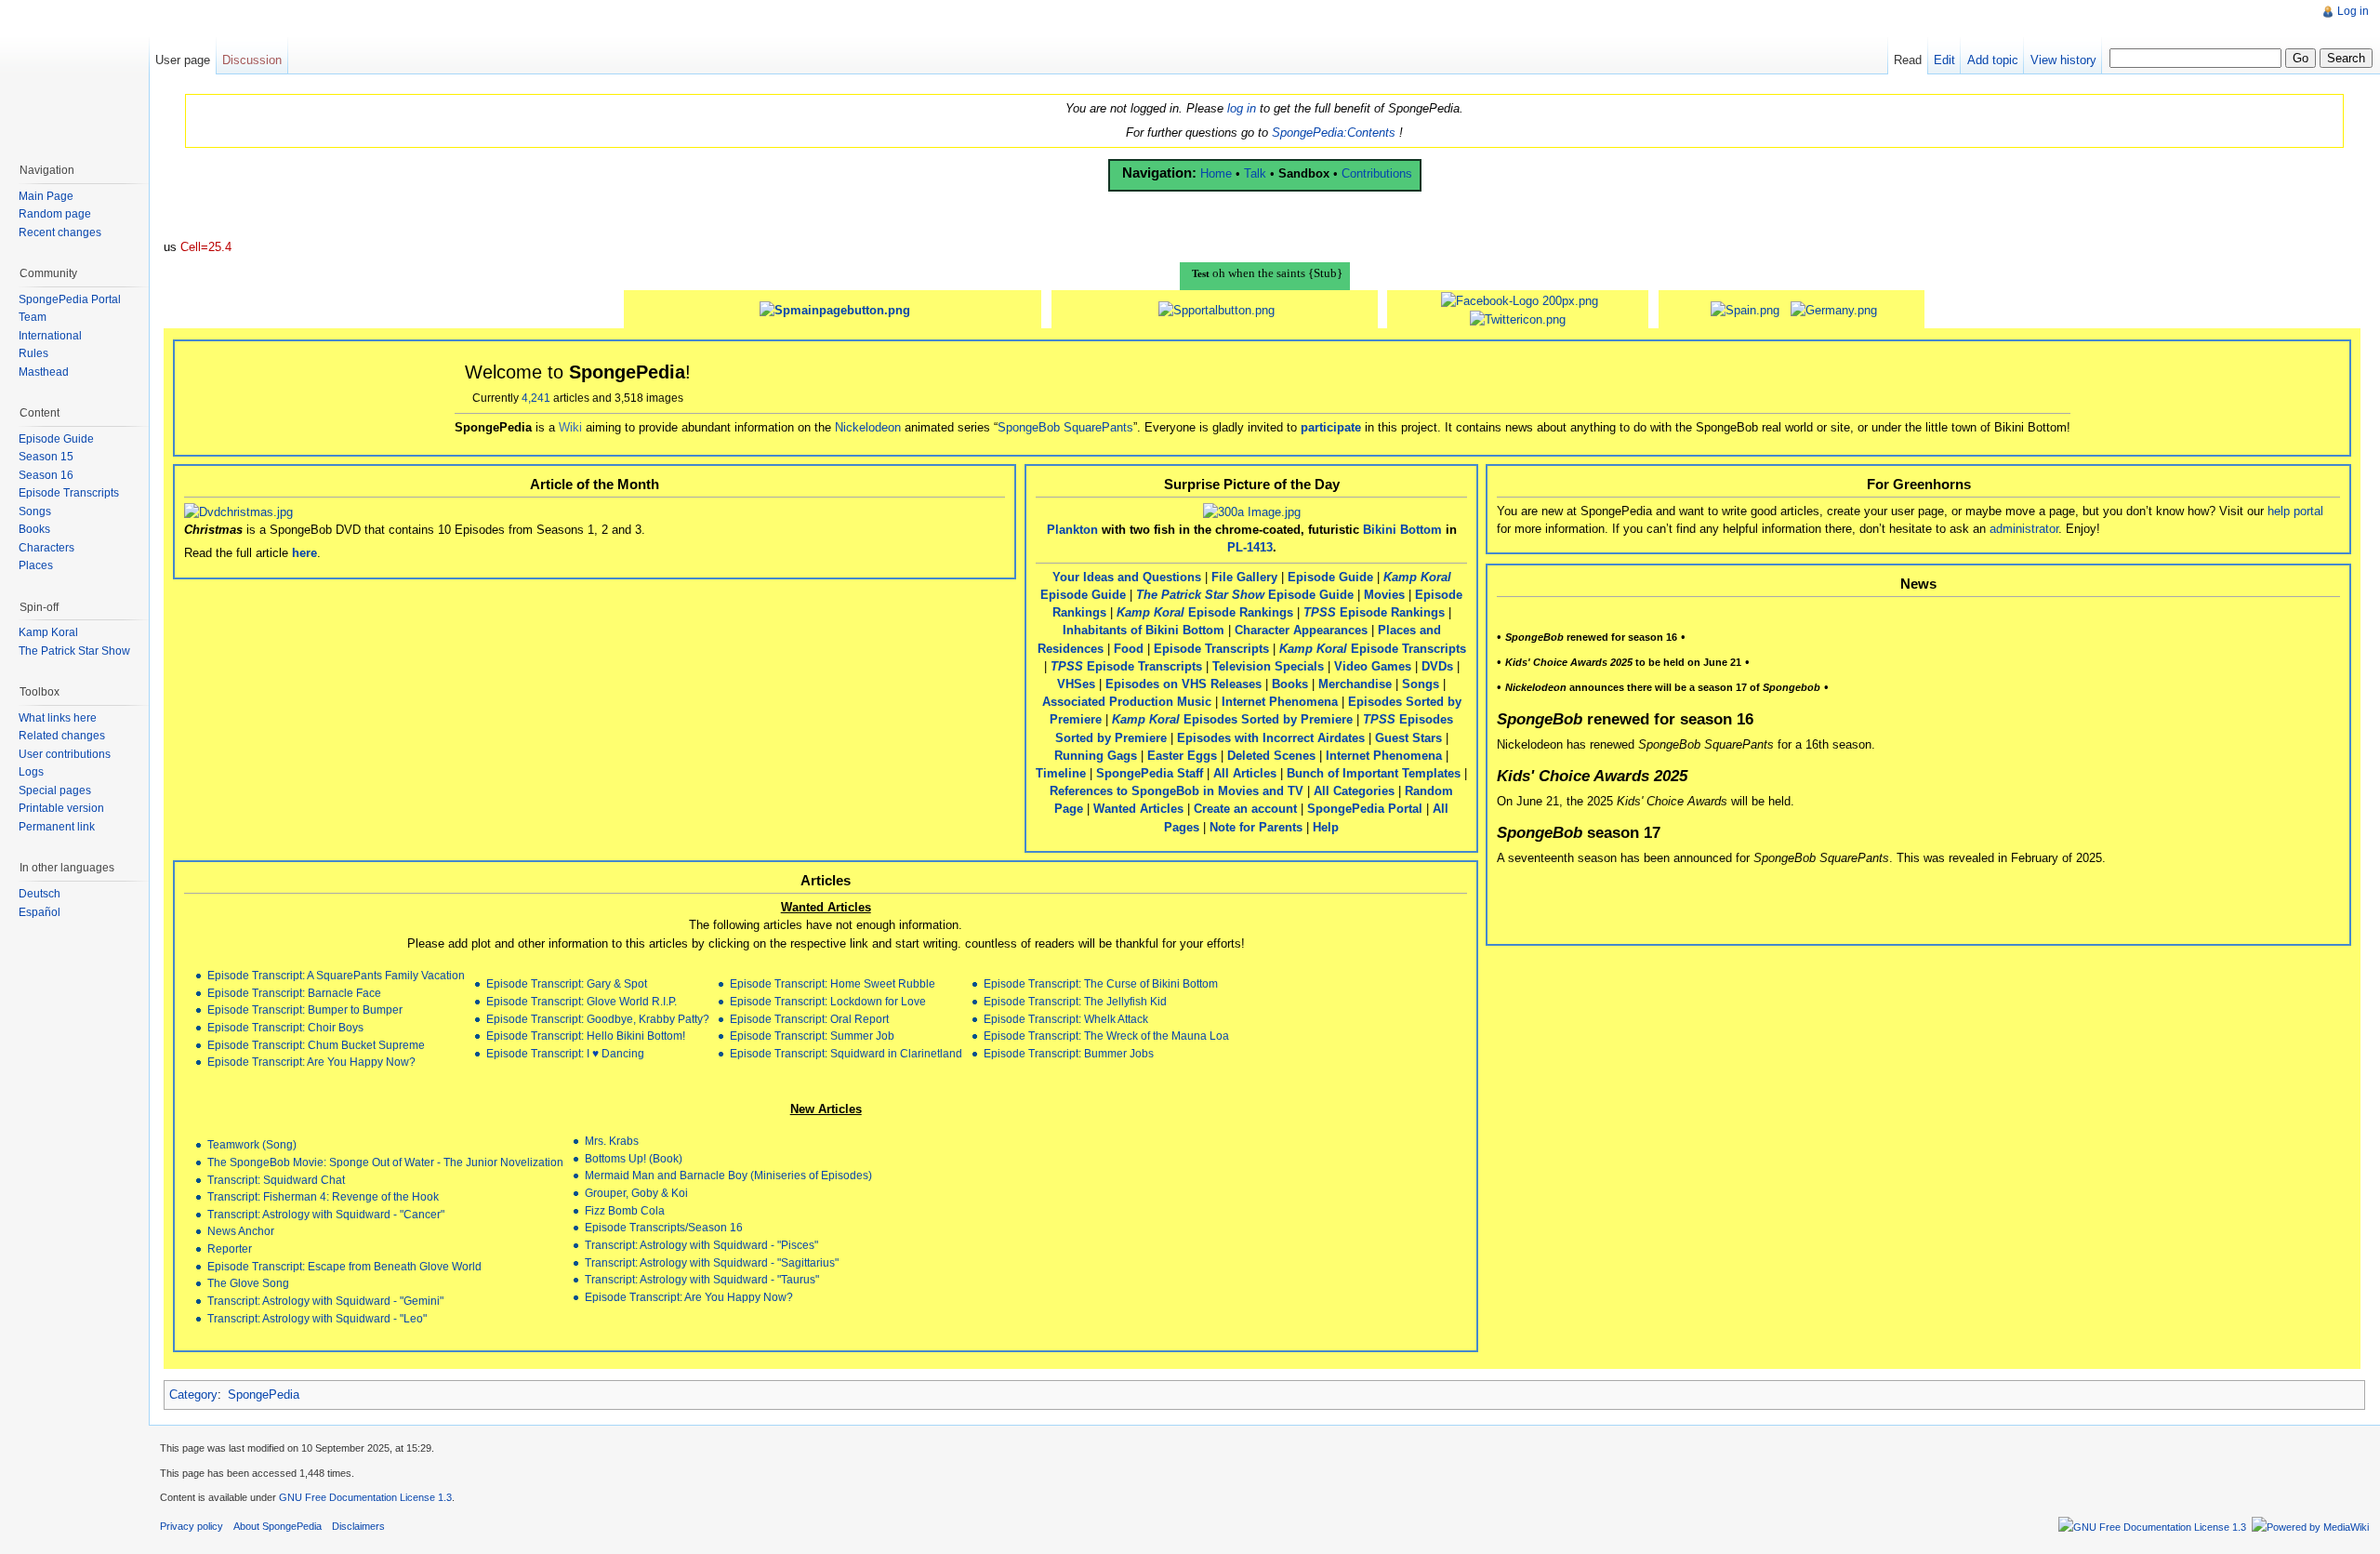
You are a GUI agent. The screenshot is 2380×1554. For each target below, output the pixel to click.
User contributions (65, 754)
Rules (33, 353)
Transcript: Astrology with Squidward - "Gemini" (325, 1301)
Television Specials (1268, 666)
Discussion (252, 60)
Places (36, 565)
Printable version (61, 808)
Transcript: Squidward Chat (276, 1180)
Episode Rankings (1205, 612)
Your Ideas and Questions (1127, 577)
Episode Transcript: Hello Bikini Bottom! (586, 1036)
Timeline (1061, 773)
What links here (58, 718)
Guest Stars (1408, 738)
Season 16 (46, 475)
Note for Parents (1256, 827)
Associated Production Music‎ (1127, 702)
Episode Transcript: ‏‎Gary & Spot (567, 983)
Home (1216, 173)
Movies (1384, 595)
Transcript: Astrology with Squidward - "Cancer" (326, 1214)
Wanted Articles (1138, 809)
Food (1129, 649)
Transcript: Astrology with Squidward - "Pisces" (701, 1245)
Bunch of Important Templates (1374, 773)
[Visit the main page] (74, 74)
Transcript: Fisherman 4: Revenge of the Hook (323, 1196)
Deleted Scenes (1271, 756)
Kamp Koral (48, 632)
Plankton (1072, 530)
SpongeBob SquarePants (1065, 427)
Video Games (1373, 666)
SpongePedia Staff (1150, 773)
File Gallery (1244, 577)
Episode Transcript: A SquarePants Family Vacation (336, 975)
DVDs (1437, 666)
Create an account (1245, 809)
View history (2063, 60)
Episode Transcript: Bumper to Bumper (305, 1009)
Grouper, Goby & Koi (636, 1193)
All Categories (1354, 791)
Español (40, 912)
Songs (1421, 684)
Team (33, 317)
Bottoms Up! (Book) (634, 1158)
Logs (31, 772)
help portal (2295, 511)
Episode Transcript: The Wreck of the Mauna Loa (1106, 1036)
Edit (1944, 60)
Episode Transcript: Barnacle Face (294, 993)
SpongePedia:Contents (1334, 133)
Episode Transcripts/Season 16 (664, 1227)
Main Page (46, 196)
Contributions (1377, 173)
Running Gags (1096, 756)
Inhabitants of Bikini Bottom (1144, 630)
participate (1331, 427)
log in (1242, 108)
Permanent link (57, 827)
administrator (2024, 529)
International (50, 336)
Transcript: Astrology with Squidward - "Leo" (317, 1318)
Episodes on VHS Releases (1183, 684)
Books (1290, 684)
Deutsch (40, 894)
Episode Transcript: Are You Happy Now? (311, 1062)
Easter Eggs (1182, 756)
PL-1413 (1250, 547)
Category (193, 1395)
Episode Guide (1330, 577)
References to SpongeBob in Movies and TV (1177, 791)
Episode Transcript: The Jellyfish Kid (1075, 1001)
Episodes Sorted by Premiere (1232, 719)
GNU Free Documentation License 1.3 (365, 1497)
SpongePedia (264, 1395)
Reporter (230, 1249)
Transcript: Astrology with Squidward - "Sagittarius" (712, 1262)
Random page (55, 214)
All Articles (1245, 773)
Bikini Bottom (1402, 530)
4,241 (536, 398)
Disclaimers (358, 1526)
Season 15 (46, 457)
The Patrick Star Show (74, 651)
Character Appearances (1301, 630)
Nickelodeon (868, 427)
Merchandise (1355, 684)
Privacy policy (192, 1526)
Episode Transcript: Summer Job (812, 1036)
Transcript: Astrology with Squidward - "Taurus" (702, 1279)
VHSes (1076, 684)
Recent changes (60, 232)
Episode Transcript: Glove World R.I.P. (582, 1001)
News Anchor (241, 1231)
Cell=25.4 (206, 247)
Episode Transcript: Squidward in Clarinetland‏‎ (846, 1053)
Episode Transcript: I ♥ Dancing (565, 1053)
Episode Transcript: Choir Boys (285, 1027)
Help (1326, 827)
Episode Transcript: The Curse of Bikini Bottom (1101, 983)
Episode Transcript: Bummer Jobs (1069, 1053)
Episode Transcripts (1211, 649)
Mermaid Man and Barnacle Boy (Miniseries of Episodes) (728, 1175)
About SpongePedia (278, 1526)
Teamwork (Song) (252, 1144)
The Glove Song (248, 1283)
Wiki (570, 427)
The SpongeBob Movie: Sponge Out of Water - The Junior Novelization (385, 1162)
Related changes (62, 736)
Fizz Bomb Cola (625, 1210)
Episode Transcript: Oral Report (809, 1019)
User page (183, 60)
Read (1908, 60)
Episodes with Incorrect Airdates (1271, 738)
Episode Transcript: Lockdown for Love (828, 1001)
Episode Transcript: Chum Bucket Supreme (316, 1045)
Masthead (44, 372)
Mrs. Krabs (612, 1141)
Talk (1255, 173)
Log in (2353, 11)
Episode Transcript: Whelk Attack (1066, 1019)
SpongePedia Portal (1365, 809)
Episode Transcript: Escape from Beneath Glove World (344, 1266)
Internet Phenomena (1280, 702)
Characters (46, 548)
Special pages (55, 790)
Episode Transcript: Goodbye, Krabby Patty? (598, 1019)
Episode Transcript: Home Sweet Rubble (833, 983)
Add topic (1993, 60)
